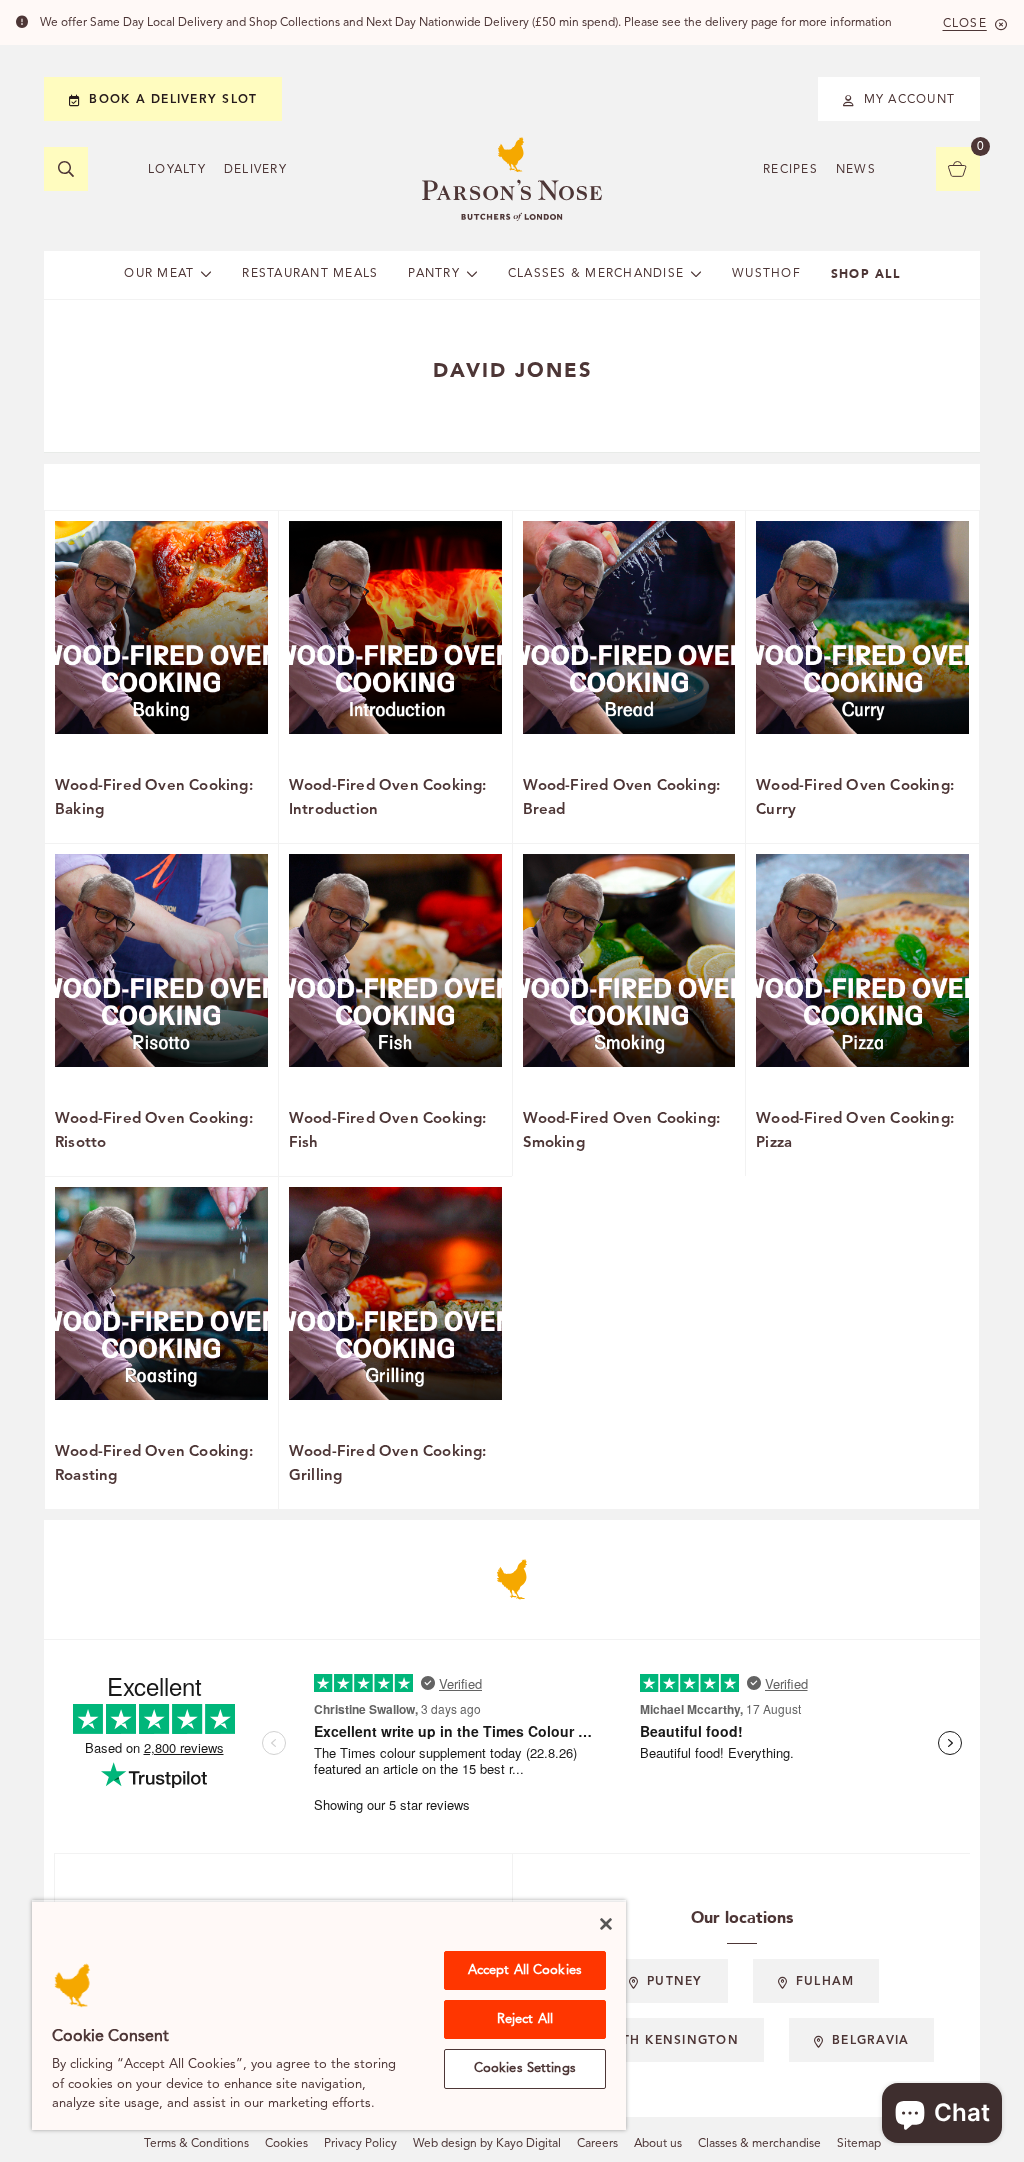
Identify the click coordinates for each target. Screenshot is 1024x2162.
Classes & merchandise (759, 2144)
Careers (597, 2144)
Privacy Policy (360, 2144)
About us (658, 2144)
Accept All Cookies (525, 1970)
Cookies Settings (525, 2068)
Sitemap (859, 2144)
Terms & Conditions (196, 2144)
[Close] (606, 1924)
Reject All (525, 2019)
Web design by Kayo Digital (487, 2144)
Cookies (286, 2144)
